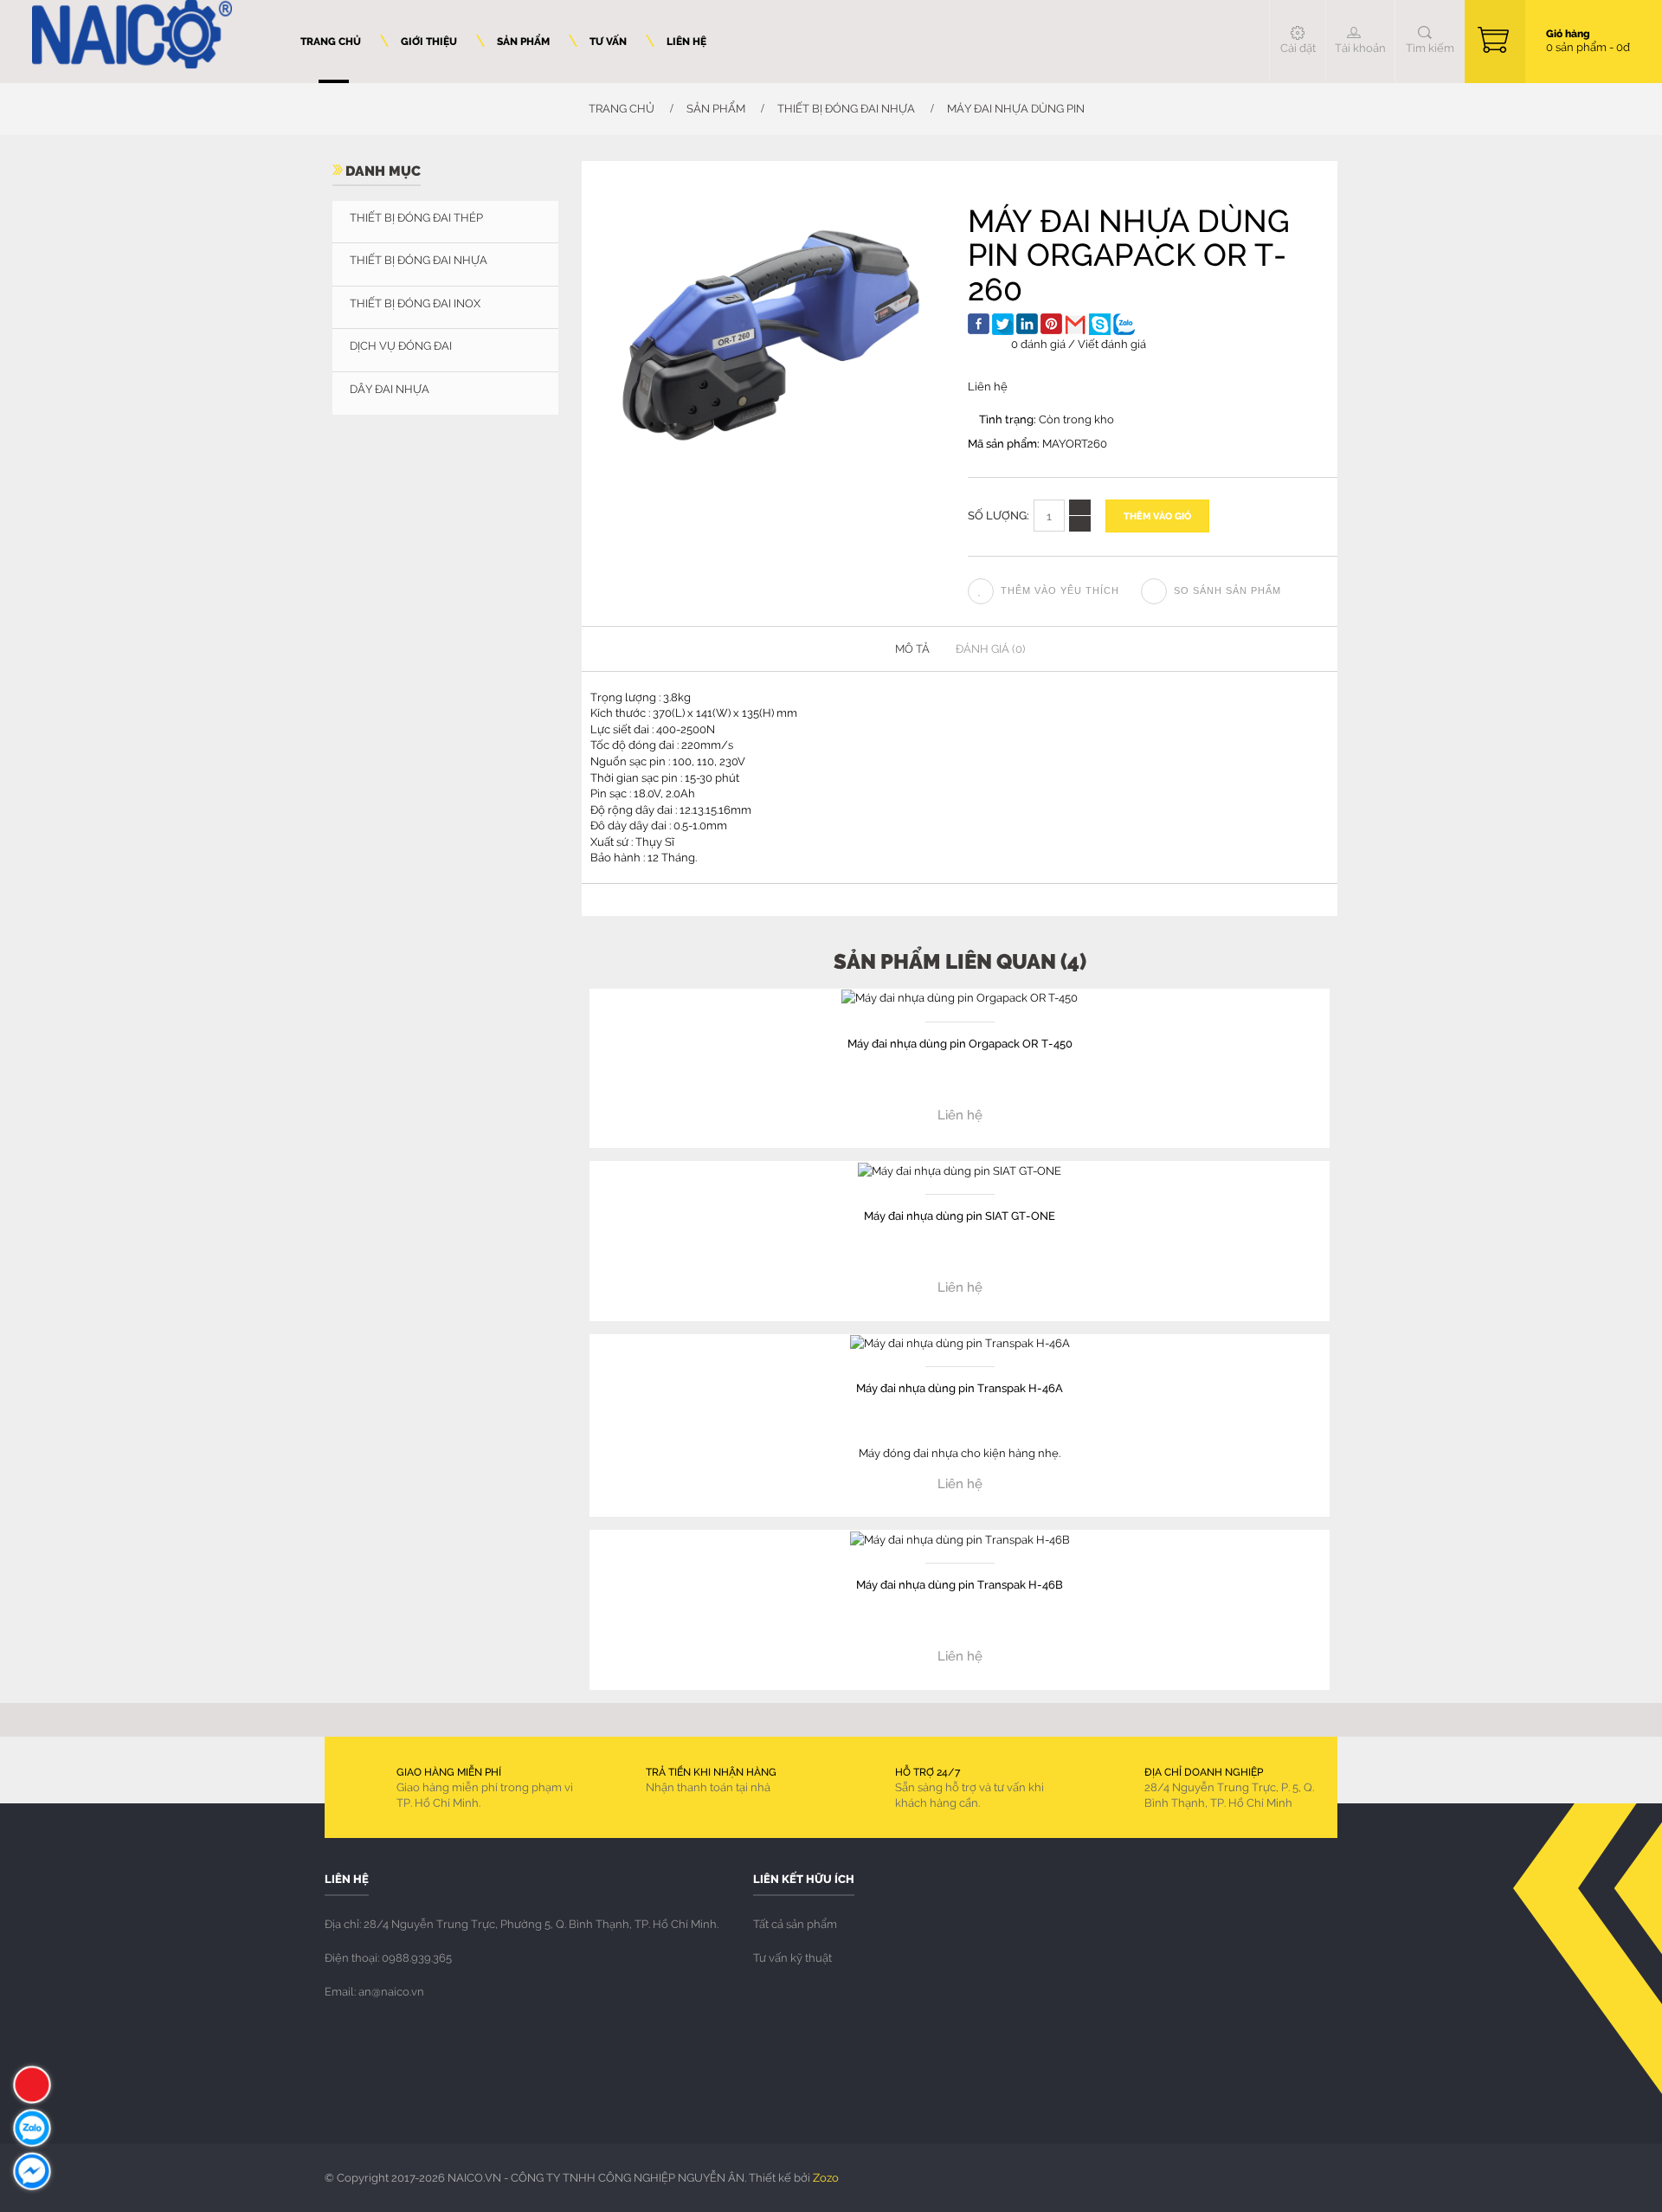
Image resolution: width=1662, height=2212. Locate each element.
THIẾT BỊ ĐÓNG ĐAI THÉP (416, 217)
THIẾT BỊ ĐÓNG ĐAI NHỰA (846, 108)
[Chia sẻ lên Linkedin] (1027, 324)
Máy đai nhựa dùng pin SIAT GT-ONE (960, 1215)
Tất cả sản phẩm (795, 1924)
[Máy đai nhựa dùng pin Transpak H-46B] (960, 1538)
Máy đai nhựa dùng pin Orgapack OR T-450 (960, 1043)
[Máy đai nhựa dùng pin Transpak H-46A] (960, 1342)
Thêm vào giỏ (1157, 516)
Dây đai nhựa (390, 389)
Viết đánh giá (1112, 344)
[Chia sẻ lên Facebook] (979, 324)
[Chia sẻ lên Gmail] (1076, 324)
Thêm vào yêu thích (1060, 590)
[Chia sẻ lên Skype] (1100, 324)
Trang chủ (620, 108)
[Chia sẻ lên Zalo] (1124, 324)
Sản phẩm (716, 108)
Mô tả (912, 648)
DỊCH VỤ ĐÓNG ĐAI (401, 345)
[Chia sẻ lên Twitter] (1003, 324)
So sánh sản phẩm (1227, 590)
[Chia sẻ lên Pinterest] (1051, 324)
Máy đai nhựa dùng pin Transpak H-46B (960, 1584)
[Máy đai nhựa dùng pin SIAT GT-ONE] (960, 1169)
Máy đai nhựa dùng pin (1016, 108)
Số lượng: (998, 515)
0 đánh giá (1038, 344)
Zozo (826, 2177)
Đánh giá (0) (990, 648)
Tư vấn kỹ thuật (792, 1957)
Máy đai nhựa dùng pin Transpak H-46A (960, 1387)
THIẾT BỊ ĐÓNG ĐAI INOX (415, 303)
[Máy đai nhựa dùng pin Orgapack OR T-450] (960, 996)
